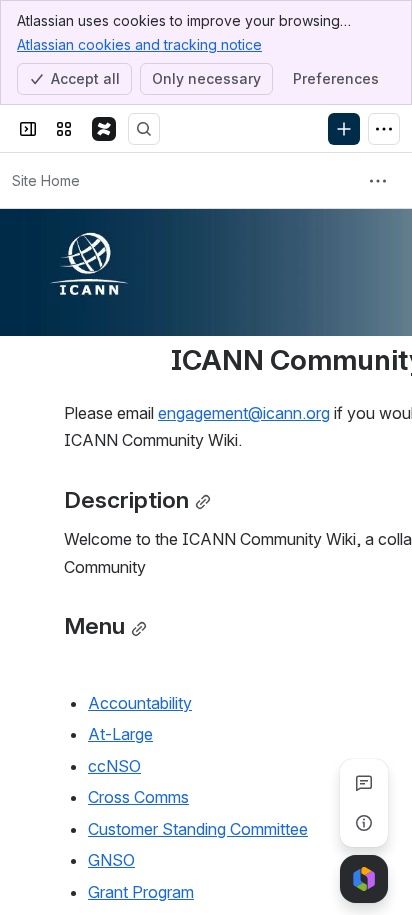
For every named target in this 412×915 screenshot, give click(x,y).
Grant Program (141, 892)
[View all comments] (364, 783)
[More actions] (378, 181)
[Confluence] (104, 129)
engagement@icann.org (244, 413)
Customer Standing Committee (198, 829)
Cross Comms (138, 797)
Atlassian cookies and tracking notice (139, 44)
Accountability (140, 703)
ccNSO (114, 766)
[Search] (144, 129)
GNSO (111, 860)
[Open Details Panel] (364, 823)
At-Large (120, 734)
